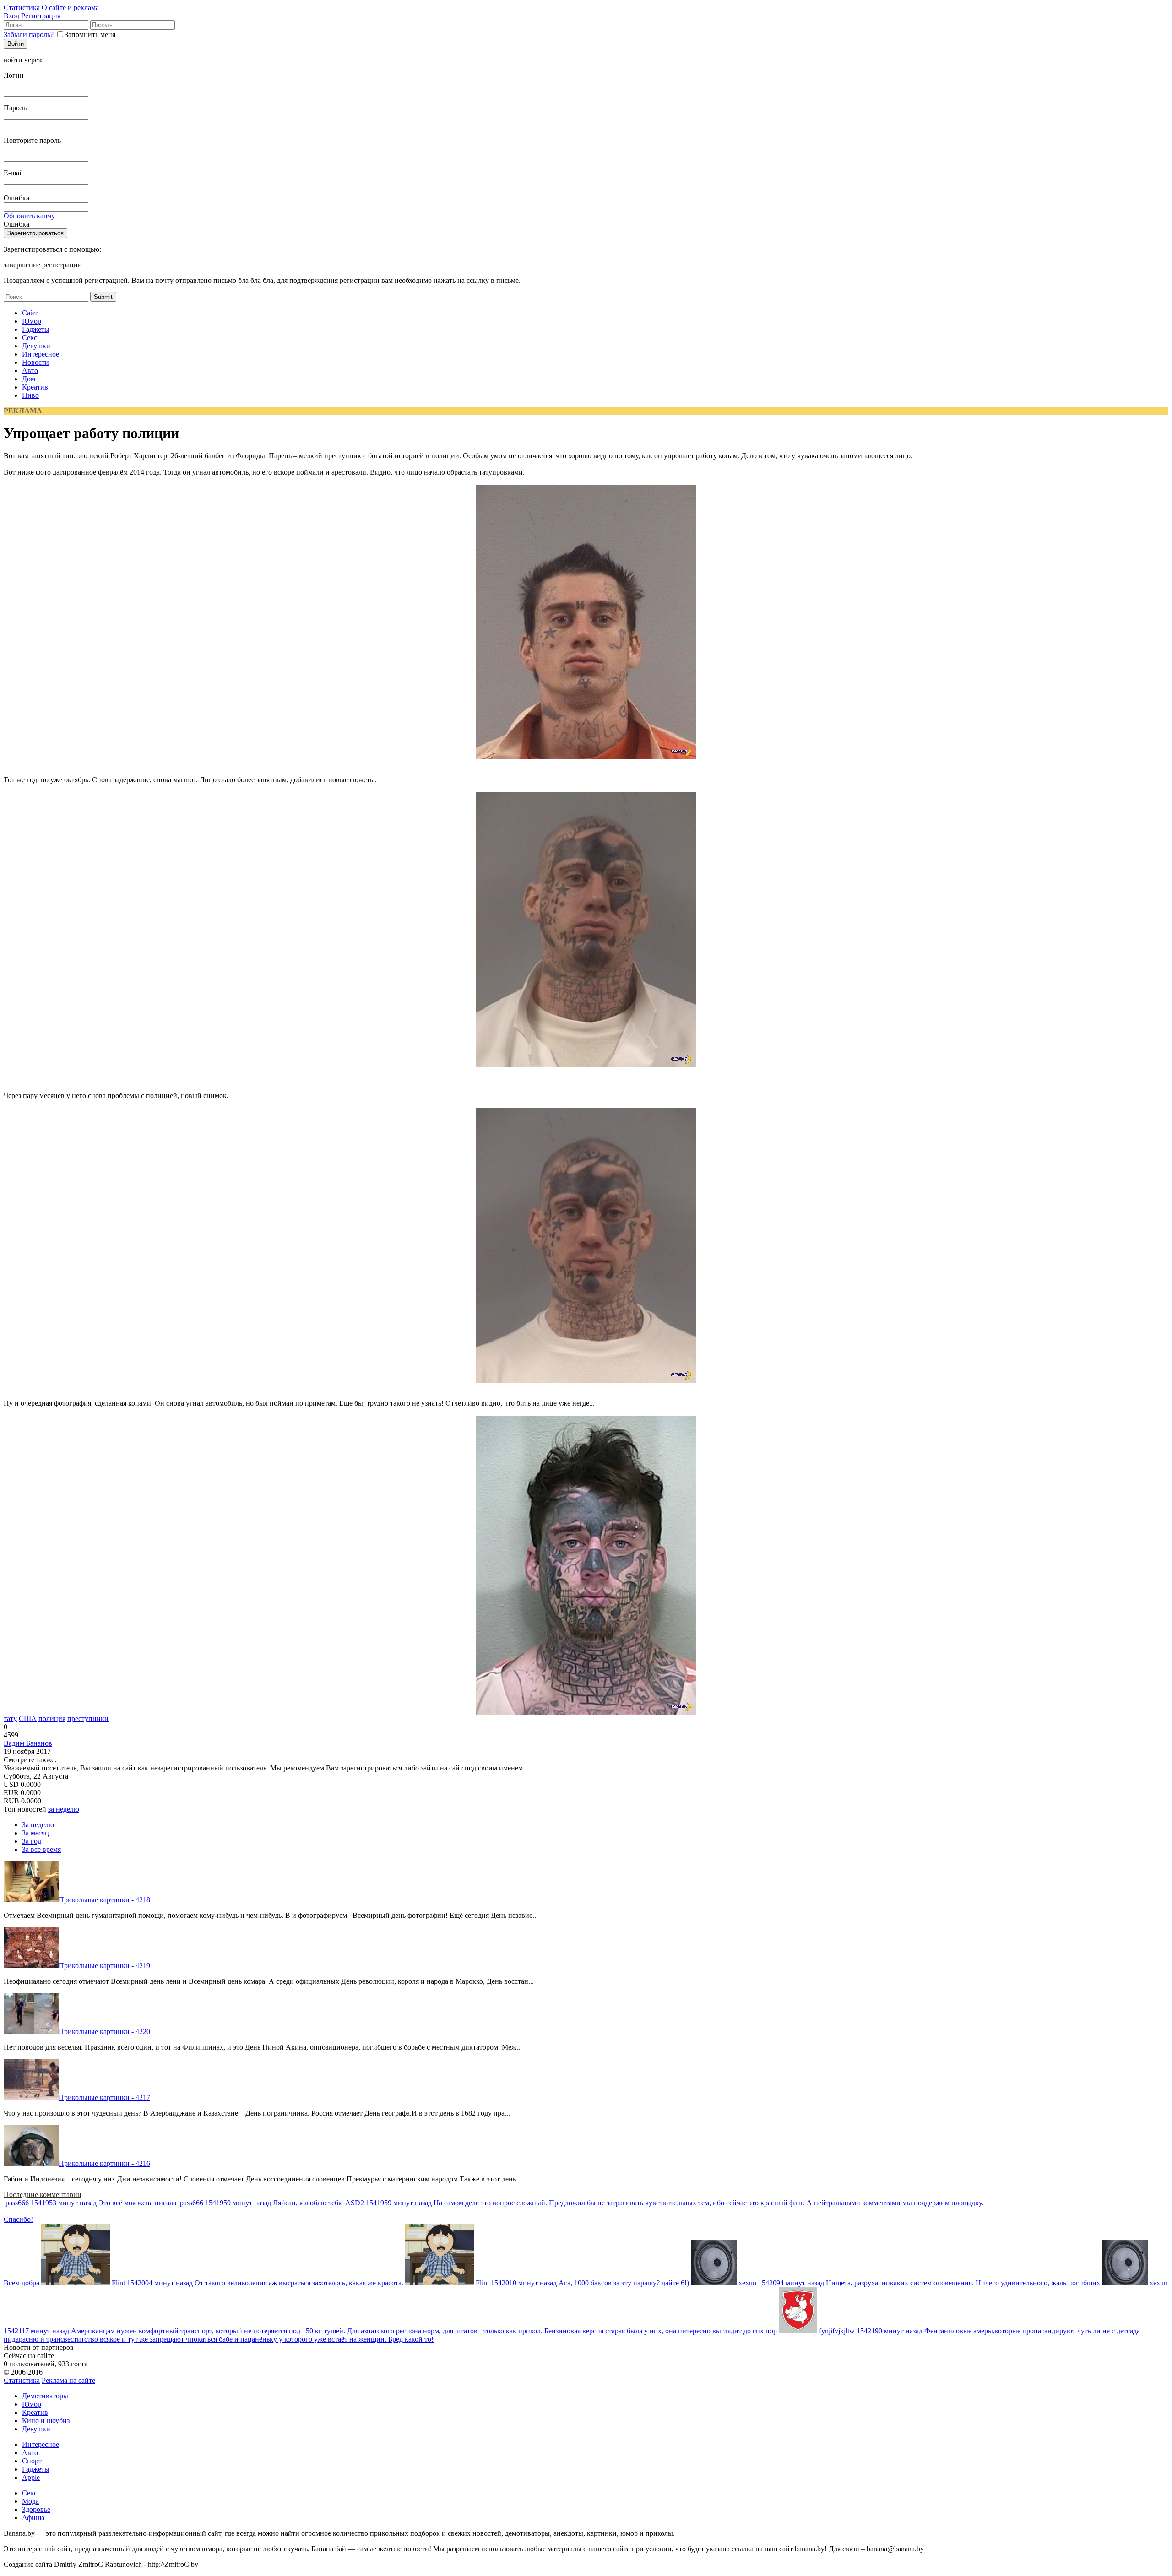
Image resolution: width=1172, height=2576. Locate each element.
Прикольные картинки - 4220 (104, 2032)
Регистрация (41, 16)
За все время (41, 1849)
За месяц (35, 1833)
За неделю (38, 1825)
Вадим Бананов (28, 1743)
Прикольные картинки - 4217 (104, 2097)
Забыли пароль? (29, 35)
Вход (11, 16)
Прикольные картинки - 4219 (104, 1966)
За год (32, 1841)
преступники (88, 1718)
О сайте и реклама (70, 8)
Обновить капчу (29, 216)
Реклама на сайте (68, 2380)
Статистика (22, 8)
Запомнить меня (90, 35)
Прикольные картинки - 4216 (104, 2163)
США (28, 1718)
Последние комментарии (43, 2194)
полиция (52, 1718)
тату (10, 1718)
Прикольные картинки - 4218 (104, 1900)
